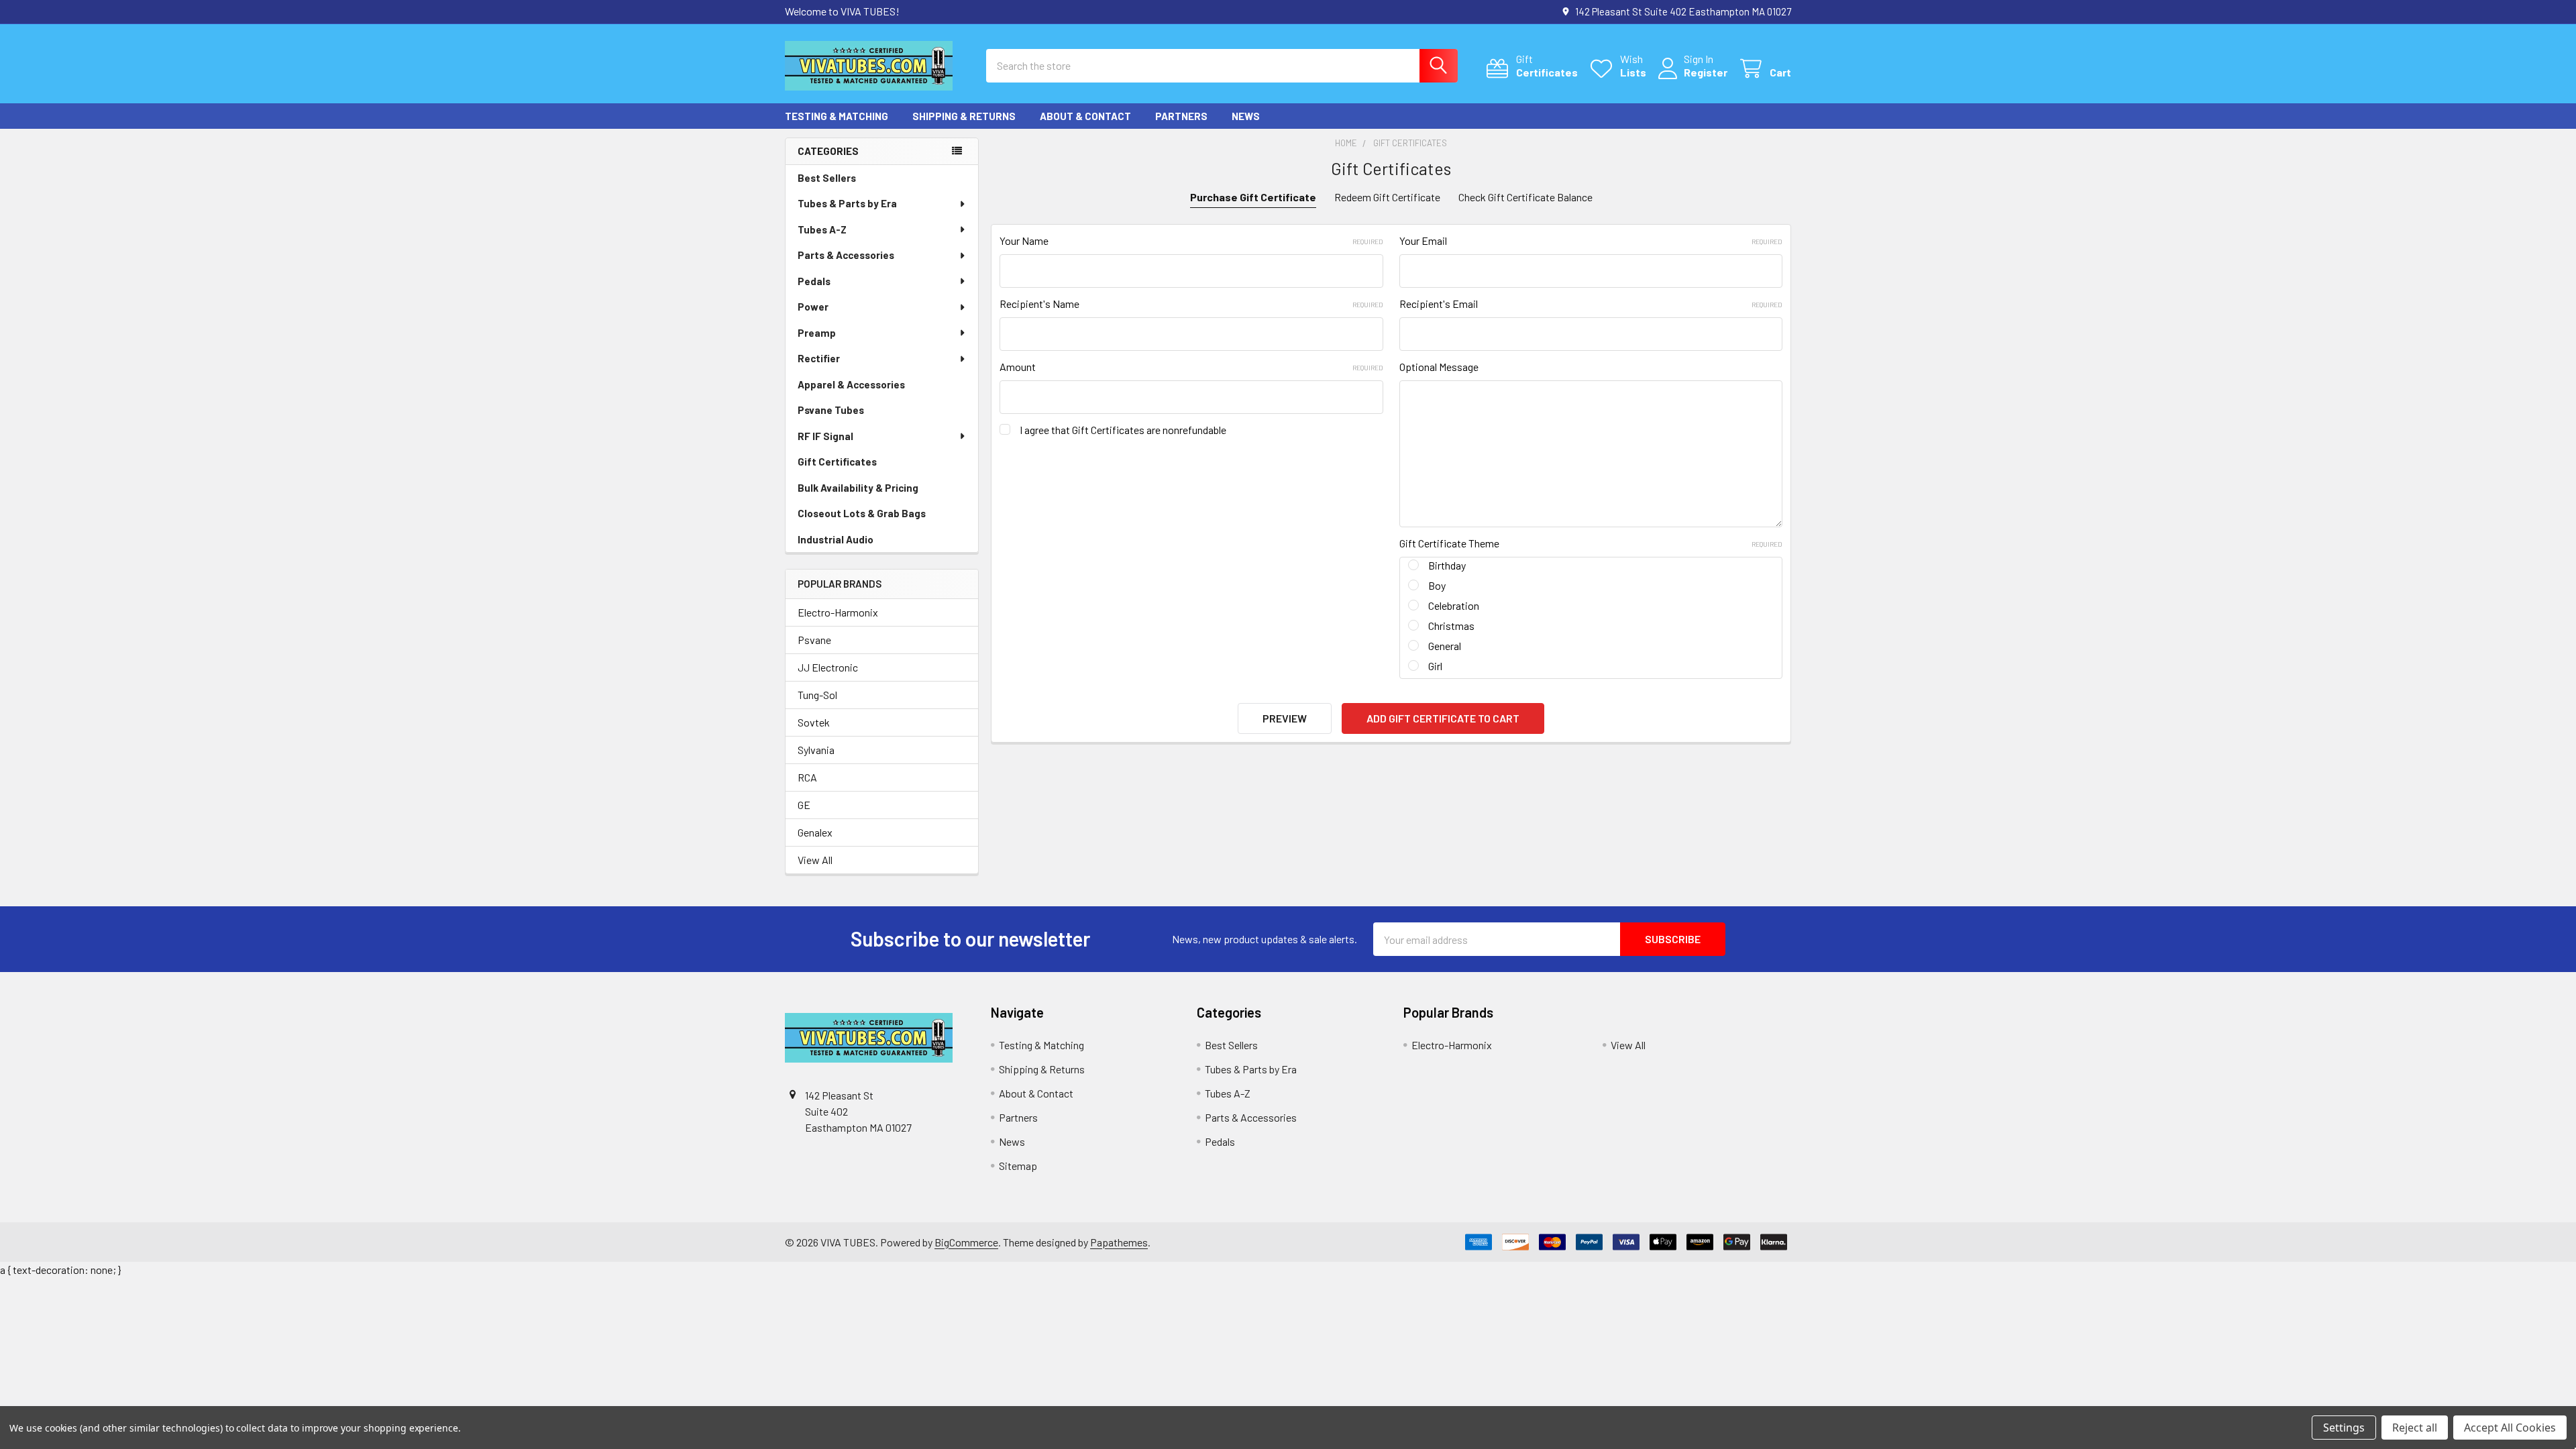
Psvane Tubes (831, 410)
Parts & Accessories (846, 255)
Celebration (1454, 605)
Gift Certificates (837, 462)
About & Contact (1085, 116)
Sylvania (816, 750)
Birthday (1447, 565)
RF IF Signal (825, 436)
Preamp (817, 333)
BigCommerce (966, 1242)
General (1445, 646)
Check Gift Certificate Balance (1525, 197)
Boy (1437, 585)
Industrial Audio (836, 539)
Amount (1191, 367)
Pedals (814, 281)
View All (815, 860)
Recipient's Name (1191, 304)
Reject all (2415, 1428)
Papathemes (1119, 1242)
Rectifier (819, 358)
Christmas (1451, 626)
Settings (2344, 1428)
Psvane (814, 640)
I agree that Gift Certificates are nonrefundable (1123, 430)
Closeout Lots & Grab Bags (862, 513)
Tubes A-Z (822, 229)
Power (813, 307)
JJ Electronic (828, 667)
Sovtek (814, 722)
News (1246, 116)
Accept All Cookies (2510, 1428)
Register (1706, 72)
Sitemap (1018, 1166)
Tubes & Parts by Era (847, 203)
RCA (807, 777)
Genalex (815, 832)
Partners (1181, 116)
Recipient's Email (1591, 304)
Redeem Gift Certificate (1387, 197)
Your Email (1591, 240)
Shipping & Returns (964, 116)
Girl (1435, 666)
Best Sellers (827, 178)
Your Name (1191, 240)
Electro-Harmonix (838, 612)
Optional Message (1439, 367)
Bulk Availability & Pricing (858, 488)
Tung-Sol (817, 695)
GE (804, 805)
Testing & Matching (837, 116)
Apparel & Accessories (851, 384)
